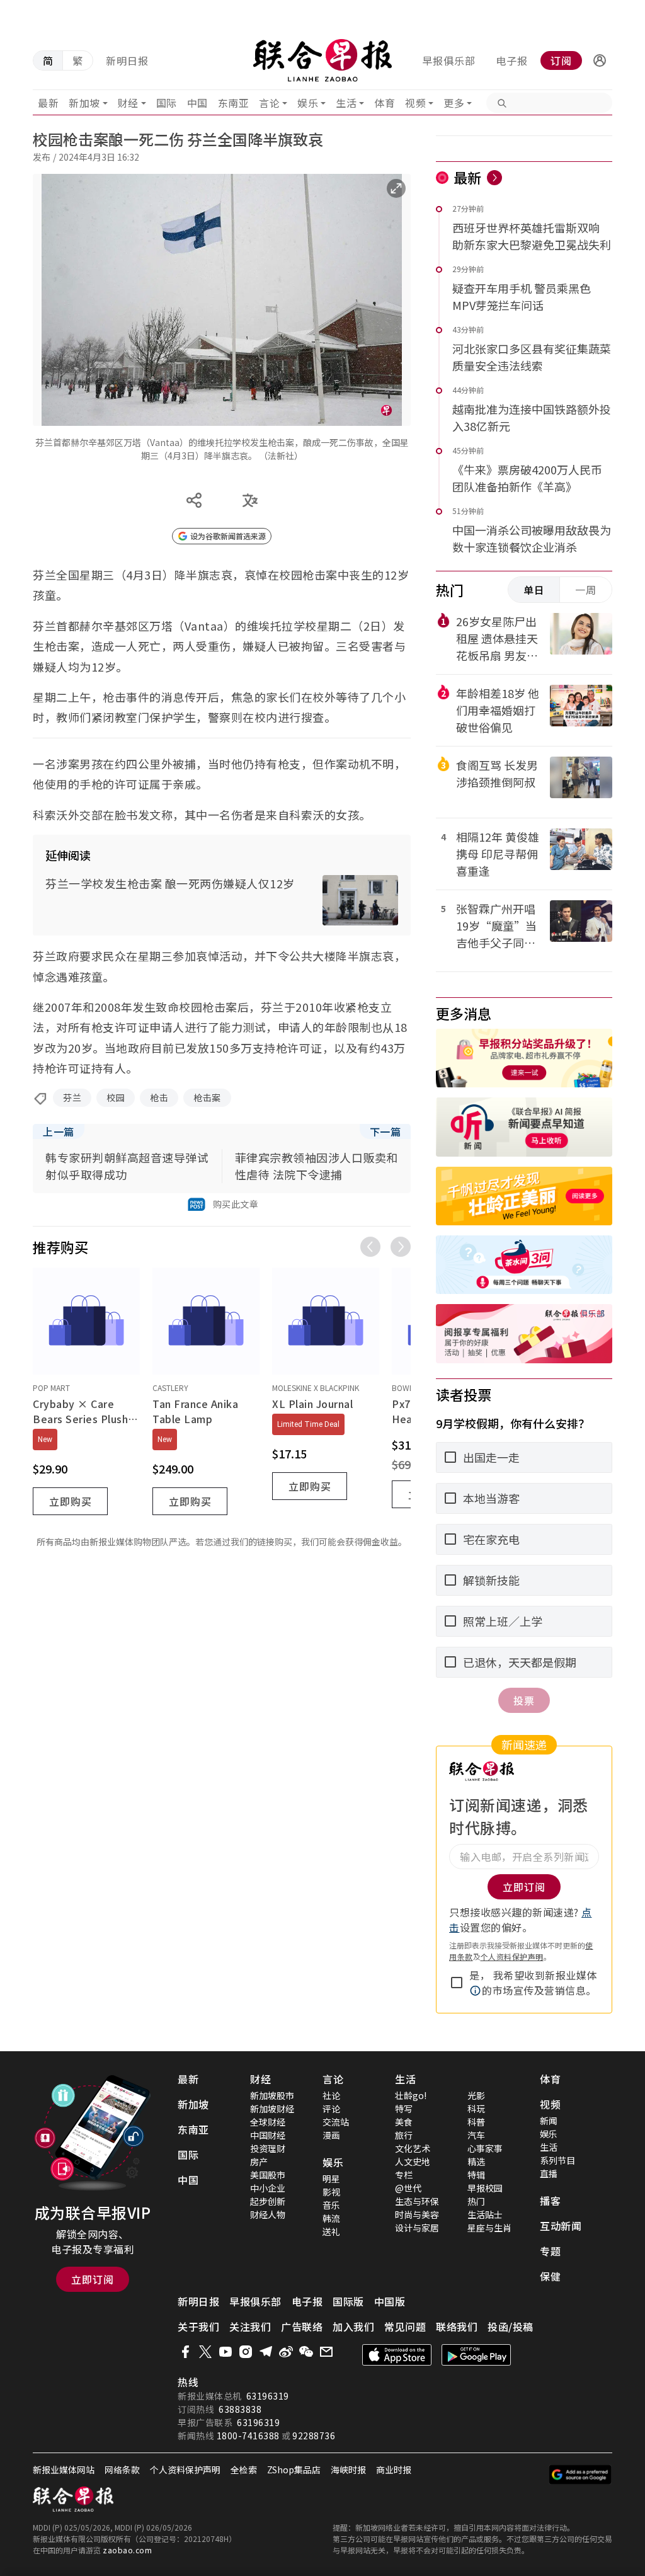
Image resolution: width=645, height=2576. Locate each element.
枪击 (159, 1097)
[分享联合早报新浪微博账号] (286, 2352)
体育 (385, 103)
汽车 (476, 2135)
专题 (550, 2251)
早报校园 (485, 2188)
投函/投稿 (511, 2327)
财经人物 (268, 2214)
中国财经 (268, 2135)
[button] (600, 60)
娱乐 (308, 103)
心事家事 (485, 2148)
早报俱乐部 (449, 60)
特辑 (476, 2175)
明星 (331, 2178)
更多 (454, 103)
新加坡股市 (272, 2095)
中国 (197, 103)
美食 (404, 2122)
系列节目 (557, 2160)
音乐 (331, 2205)
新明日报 (127, 60)
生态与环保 (417, 2201)
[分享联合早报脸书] (185, 2352)
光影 (476, 2095)
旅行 (404, 2135)
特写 (404, 2109)
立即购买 (71, 1501)
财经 (128, 103)
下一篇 (385, 1131)
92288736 (314, 2436)
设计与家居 (417, 2228)
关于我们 (198, 2327)
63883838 (240, 2409)
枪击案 (207, 1097)
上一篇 (59, 1131)
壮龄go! (411, 2095)
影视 (331, 2192)
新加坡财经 (272, 2109)
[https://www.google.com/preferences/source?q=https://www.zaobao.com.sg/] (580, 2475)
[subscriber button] (600, 60)
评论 (331, 2109)
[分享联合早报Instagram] (246, 2352)
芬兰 (72, 1097)
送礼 (331, 2231)
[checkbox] (457, 1983)
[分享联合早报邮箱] (326, 2352)
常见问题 (405, 2327)
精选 (476, 2161)
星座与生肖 (489, 2228)
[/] (323, 60)
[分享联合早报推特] (205, 2352)
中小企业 (268, 2188)
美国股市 (268, 2175)
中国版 (390, 2301)
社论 (331, 2095)
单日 (534, 590)
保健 (550, 2276)
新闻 (549, 2121)
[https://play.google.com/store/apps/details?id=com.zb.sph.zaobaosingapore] (476, 2355)
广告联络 (302, 2327)
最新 (48, 103)
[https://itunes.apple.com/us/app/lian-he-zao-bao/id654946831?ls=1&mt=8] (397, 2355)
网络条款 (122, 2470)
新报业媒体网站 (64, 2470)
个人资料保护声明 (512, 1956)
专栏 (404, 2175)
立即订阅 (93, 2279)
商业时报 (394, 2470)
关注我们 (250, 2327)
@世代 (408, 2188)
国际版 (348, 2301)
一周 (586, 590)
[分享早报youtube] (225, 2352)
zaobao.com (127, 2550)
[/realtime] (494, 178)
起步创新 (268, 2201)
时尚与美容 (417, 2214)
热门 (476, 2201)
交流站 (336, 2122)
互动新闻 (561, 2226)
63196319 (268, 2396)
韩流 (331, 2218)
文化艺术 (413, 2148)
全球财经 (268, 2122)
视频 (415, 103)
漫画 (331, 2135)
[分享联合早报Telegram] (266, 2352)
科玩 (476, 2109)
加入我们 (353, 2327)
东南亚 (234, 103)
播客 (550, 2201)
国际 (167, 103)
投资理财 (268, 2148)
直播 (549, 2173)
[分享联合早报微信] (306, 2352)
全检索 (244, 2470)
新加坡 (84, 103)
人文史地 (413, 2161)
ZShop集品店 (294, 2470)
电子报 (512, 60)
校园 (116, 1097)
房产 (259, 2161)
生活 (346, 103)
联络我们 (457, 2327)
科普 (476, 2122)
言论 (269, 103)
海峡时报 (348, 2470)
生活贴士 (485, 2214)
